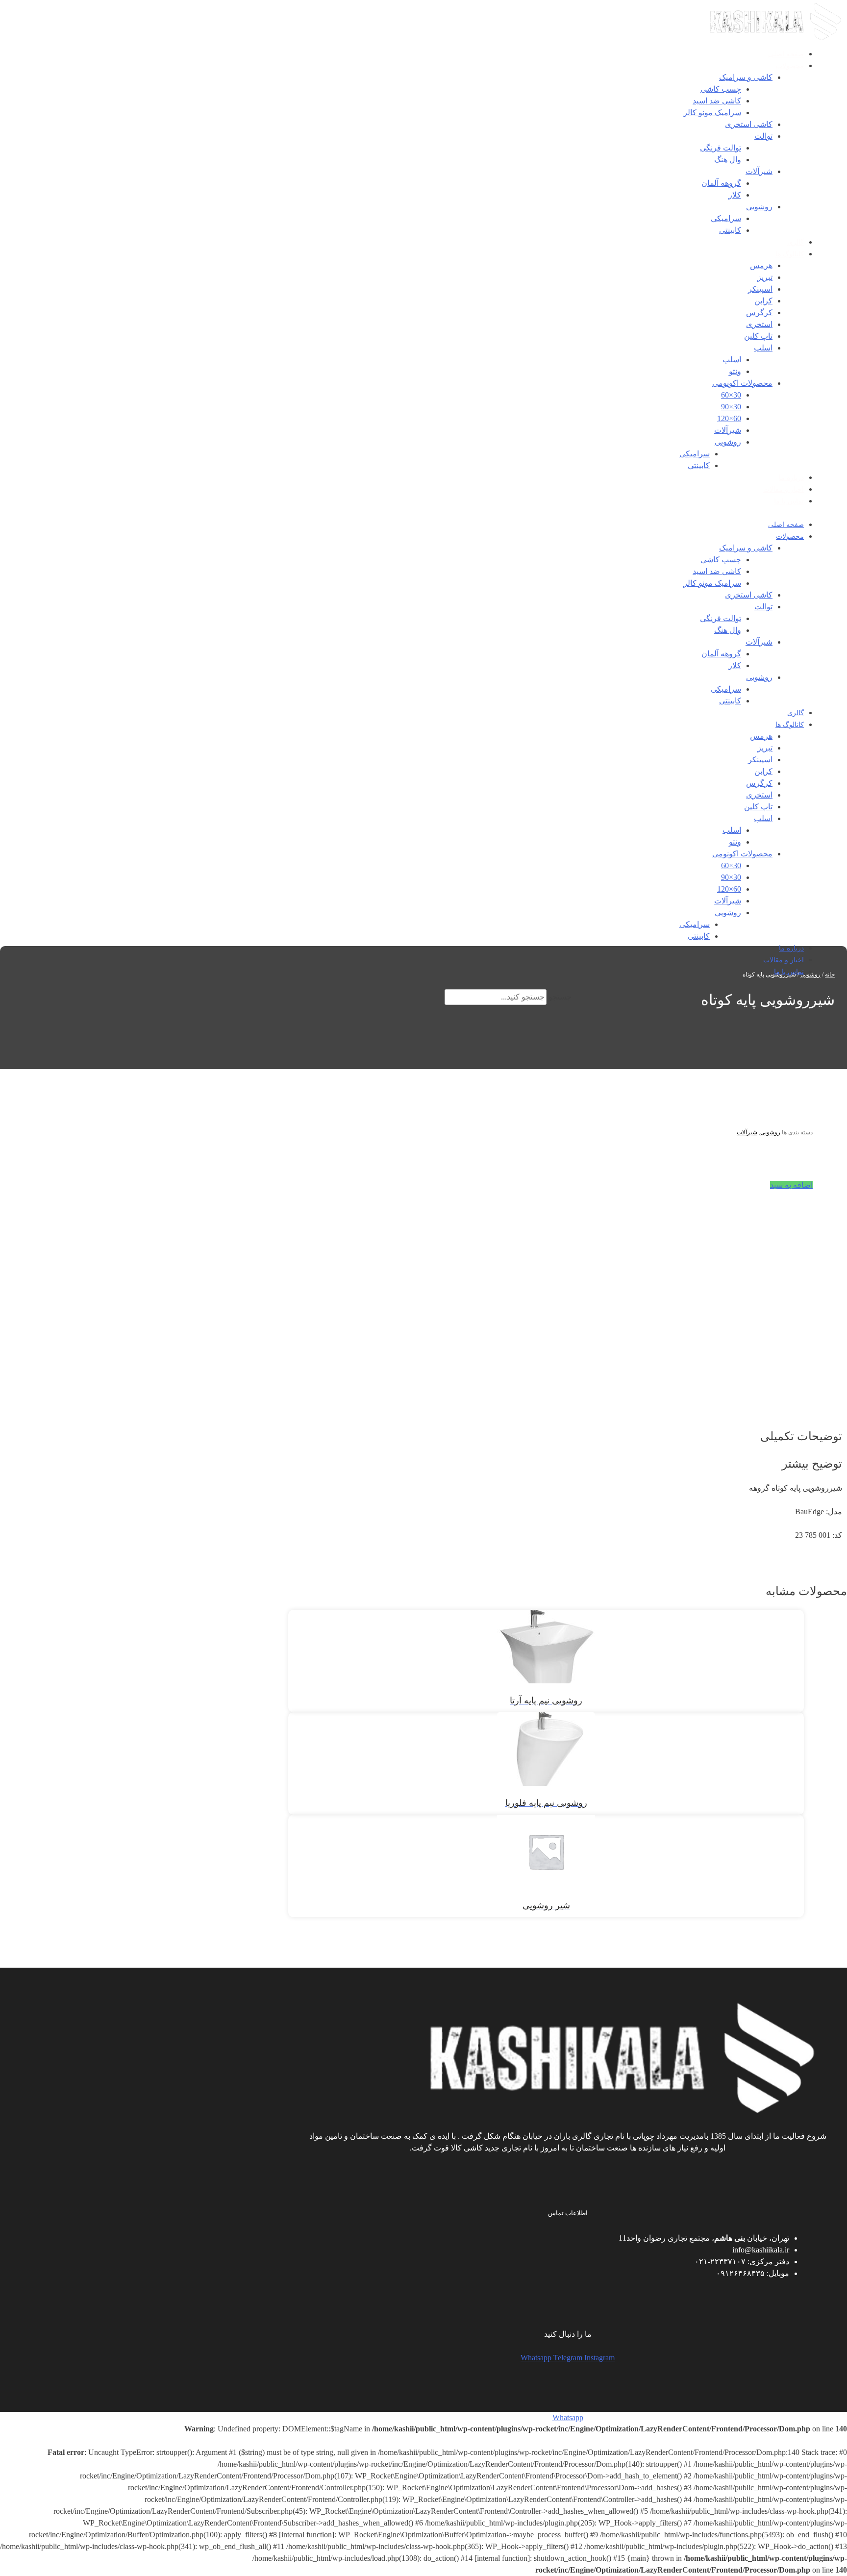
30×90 (731, 407)
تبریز (765, 277)
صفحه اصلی (786, 54)
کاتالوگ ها (790, 254)
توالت (763, 136)
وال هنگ (728, 160)
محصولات (790, 66)
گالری (796, 242)
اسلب (763, 348)
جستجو (560, 997)
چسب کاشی (721, 89)
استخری (759, 324)
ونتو (735, 371)
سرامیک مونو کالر (712, 113)
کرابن (763, 301)
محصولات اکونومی (742, 383)
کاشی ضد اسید (717, 101)
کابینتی (730, 230)
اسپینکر (760, 289)
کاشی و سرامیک (746, 77)
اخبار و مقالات (784, 489)
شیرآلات (759, 171)
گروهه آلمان (721, 183)
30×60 (731, 395)
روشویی (759, 207)
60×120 (729, 418)
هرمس (761, 265)
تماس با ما (789, 501)
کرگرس (759, 313)
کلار (735, 195)
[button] (791, 1185)
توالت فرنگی (721, 148)
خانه (830, 975)
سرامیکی (726, 218)
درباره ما (791, 478)
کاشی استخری (749, 124)
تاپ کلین (758, 336)
